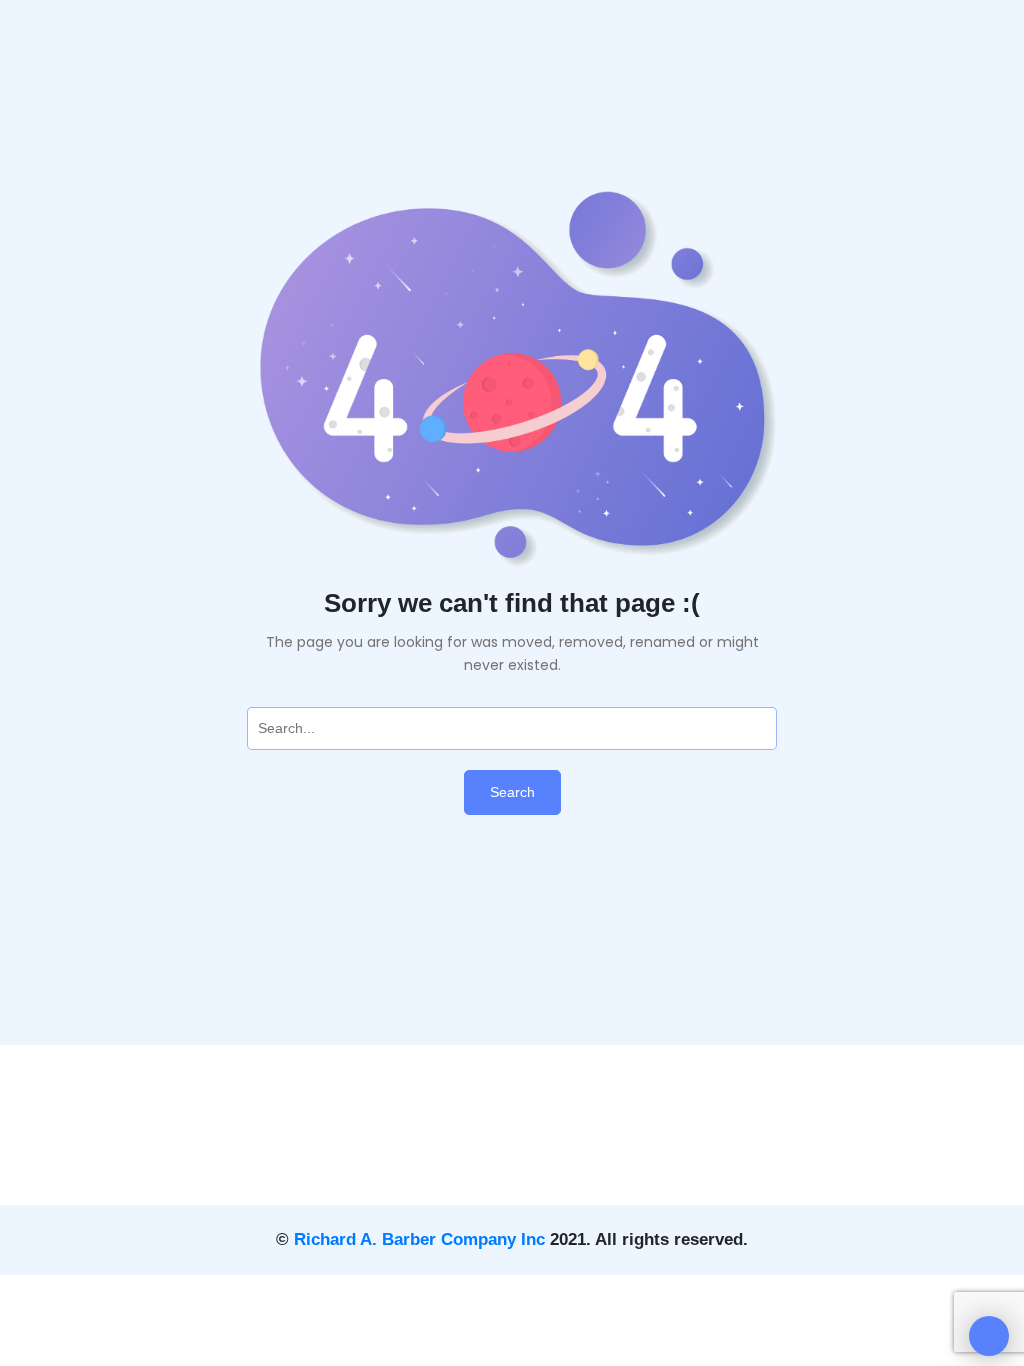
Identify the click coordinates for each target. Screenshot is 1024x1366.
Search (512, 792)
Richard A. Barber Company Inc (419, 1239)
